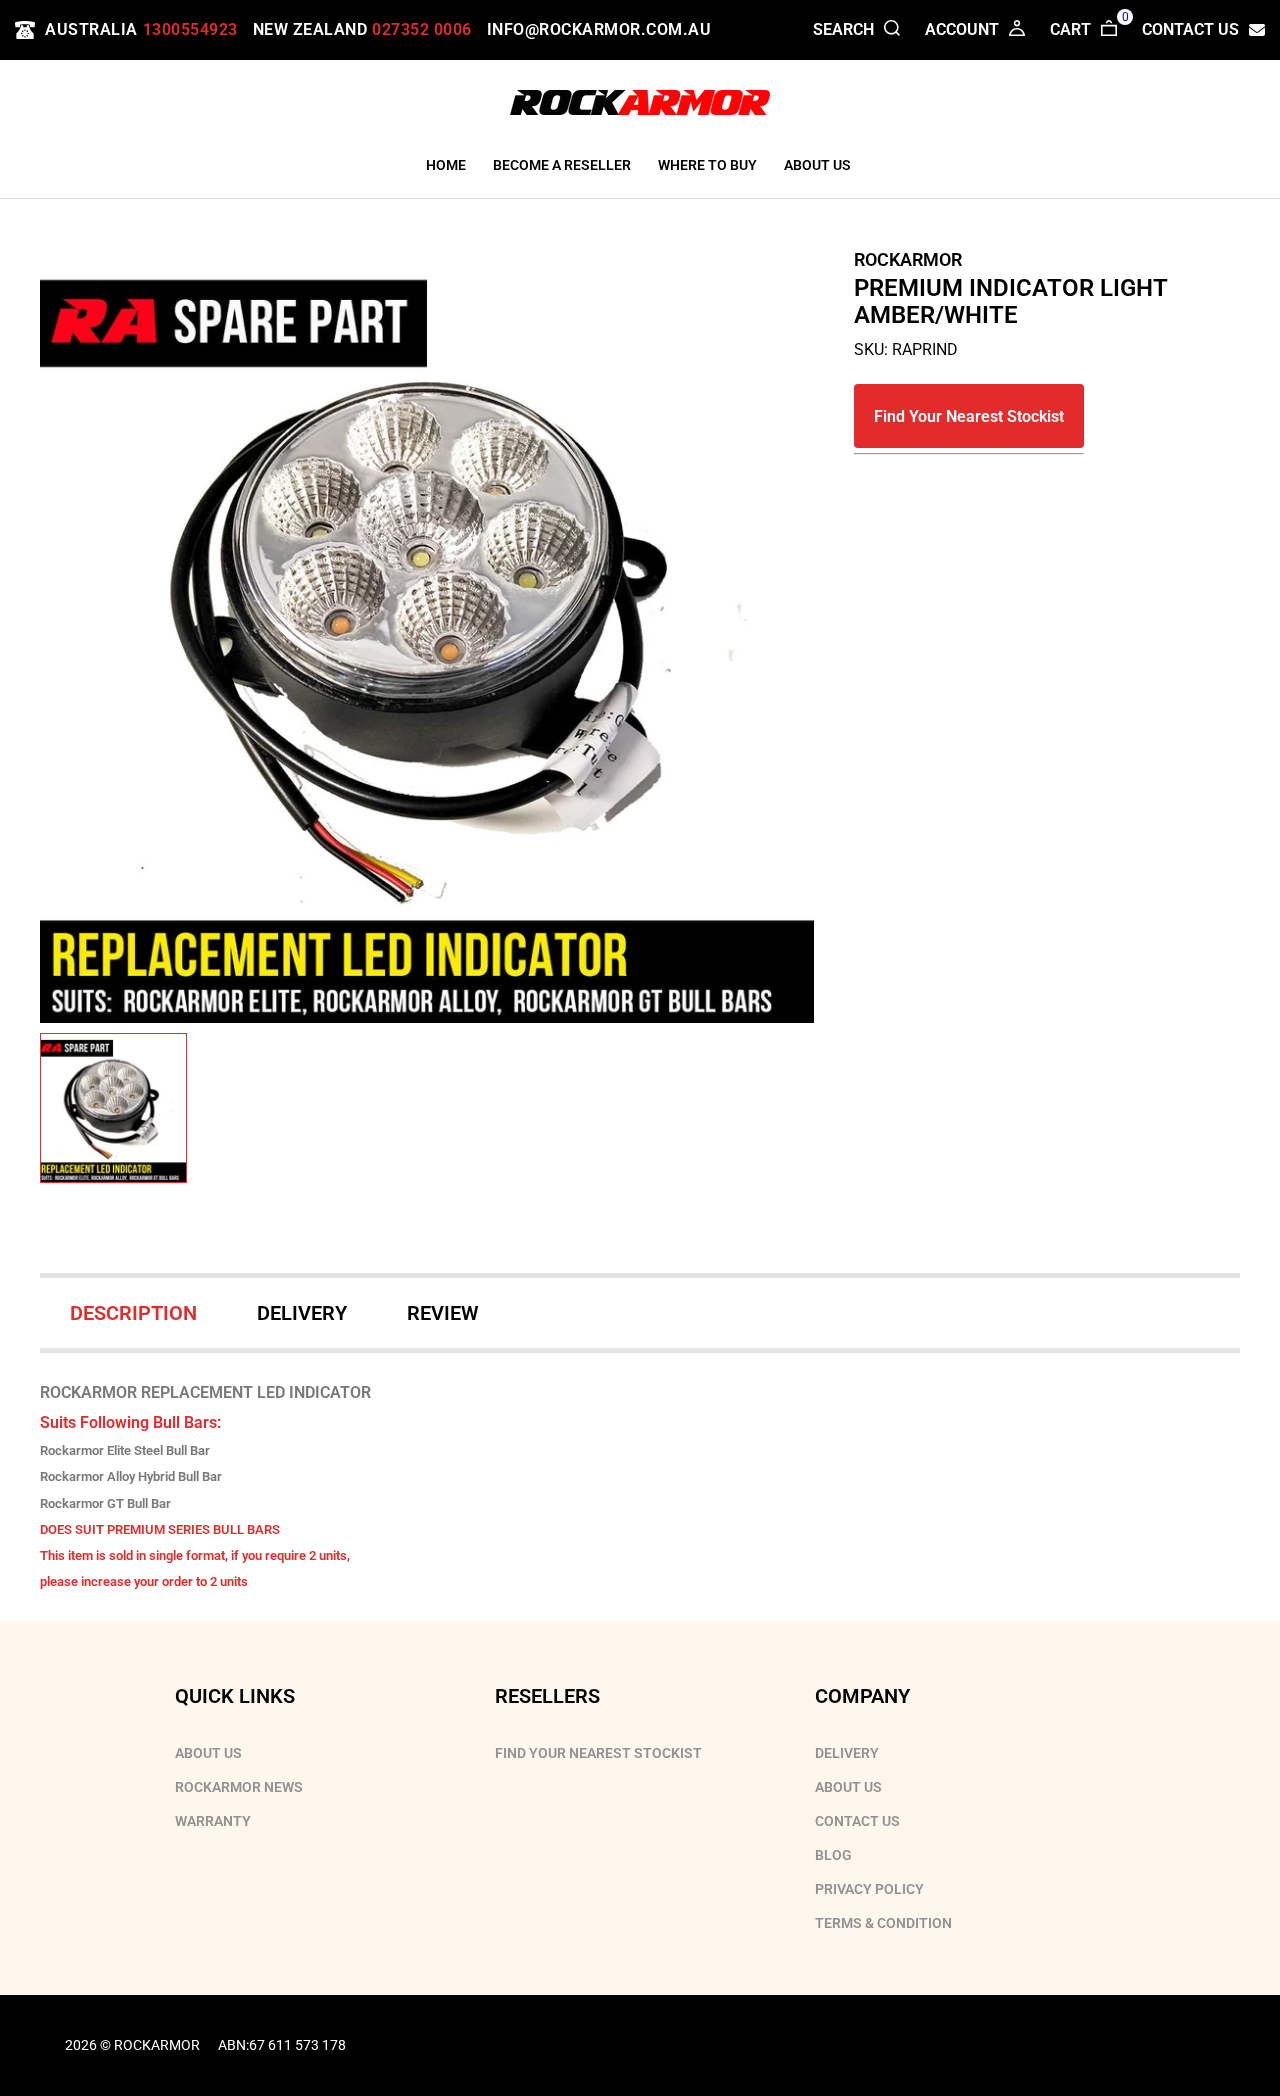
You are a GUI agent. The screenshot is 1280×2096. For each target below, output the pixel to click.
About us (848, 1787)
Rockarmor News (239, 1787)
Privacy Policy (869, 1889)
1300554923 (190, 29)
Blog (833, 1855)
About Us (208, 1753)
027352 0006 (422, 29)
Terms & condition (883, 1923)
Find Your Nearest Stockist (969, 416)
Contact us (857, 1821)
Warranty (213, 1821)
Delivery (847, 1753)
